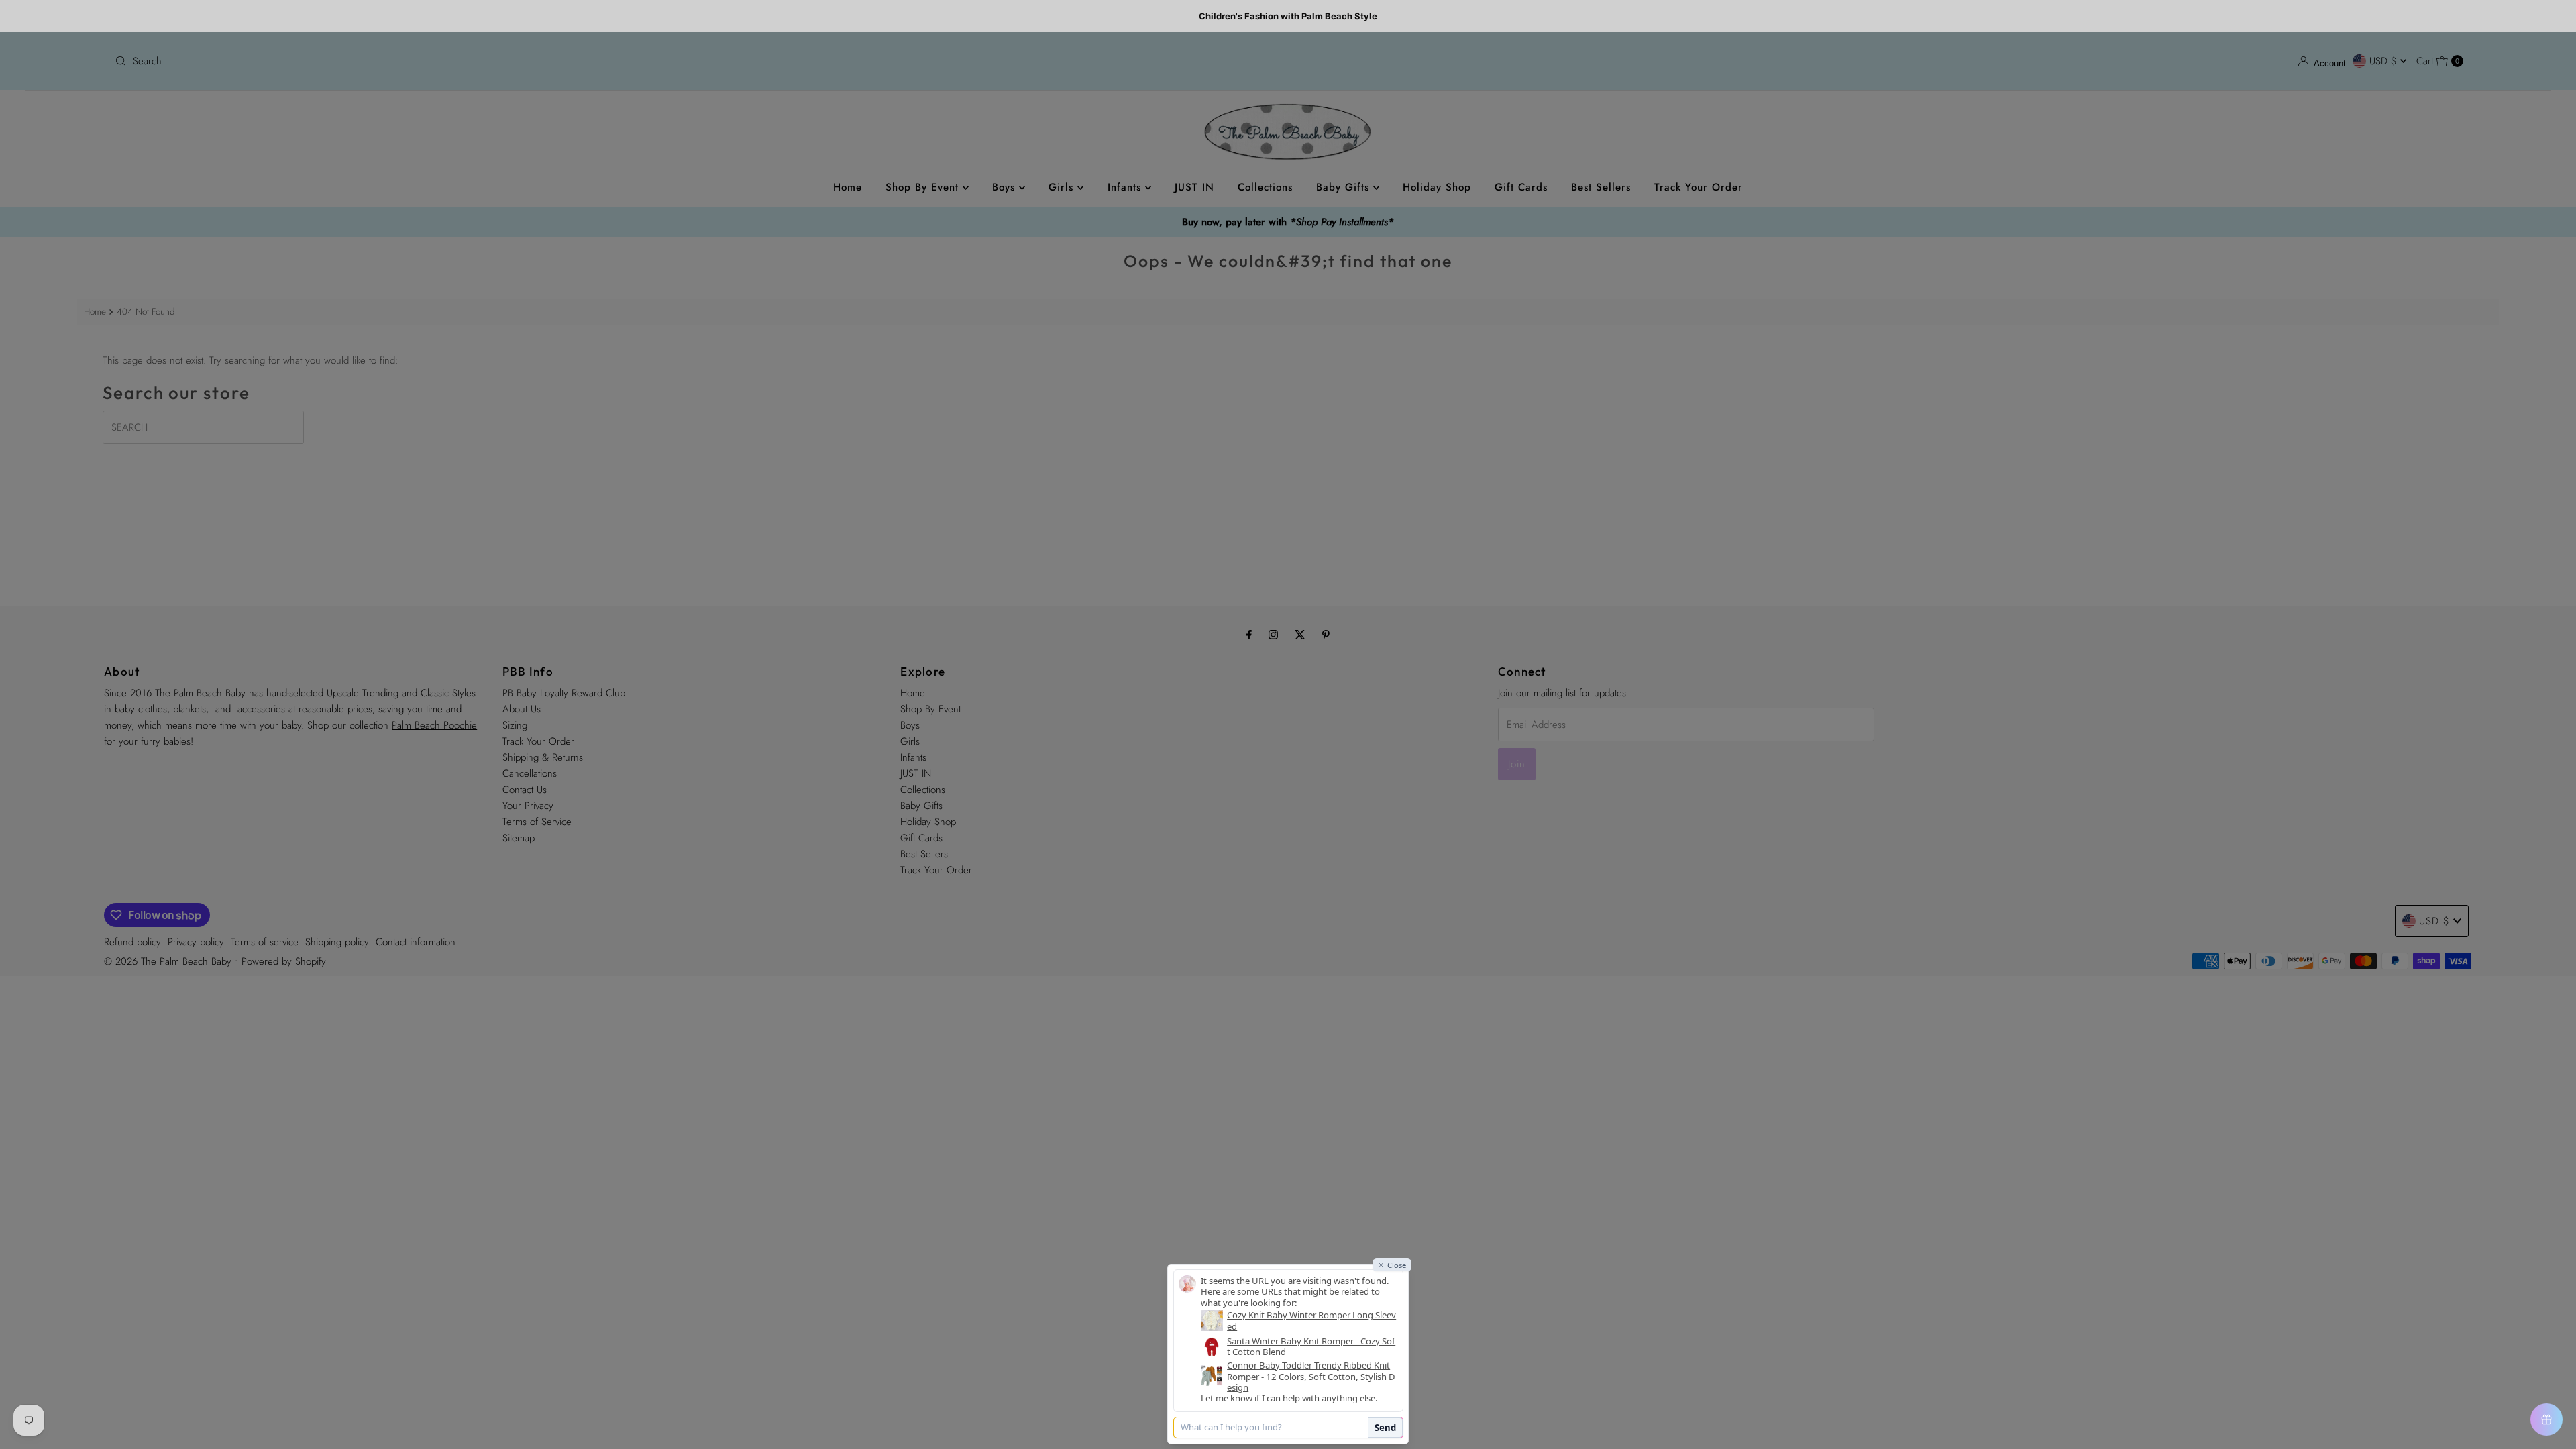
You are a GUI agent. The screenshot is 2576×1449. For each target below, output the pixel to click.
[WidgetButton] (2546, 1419)
